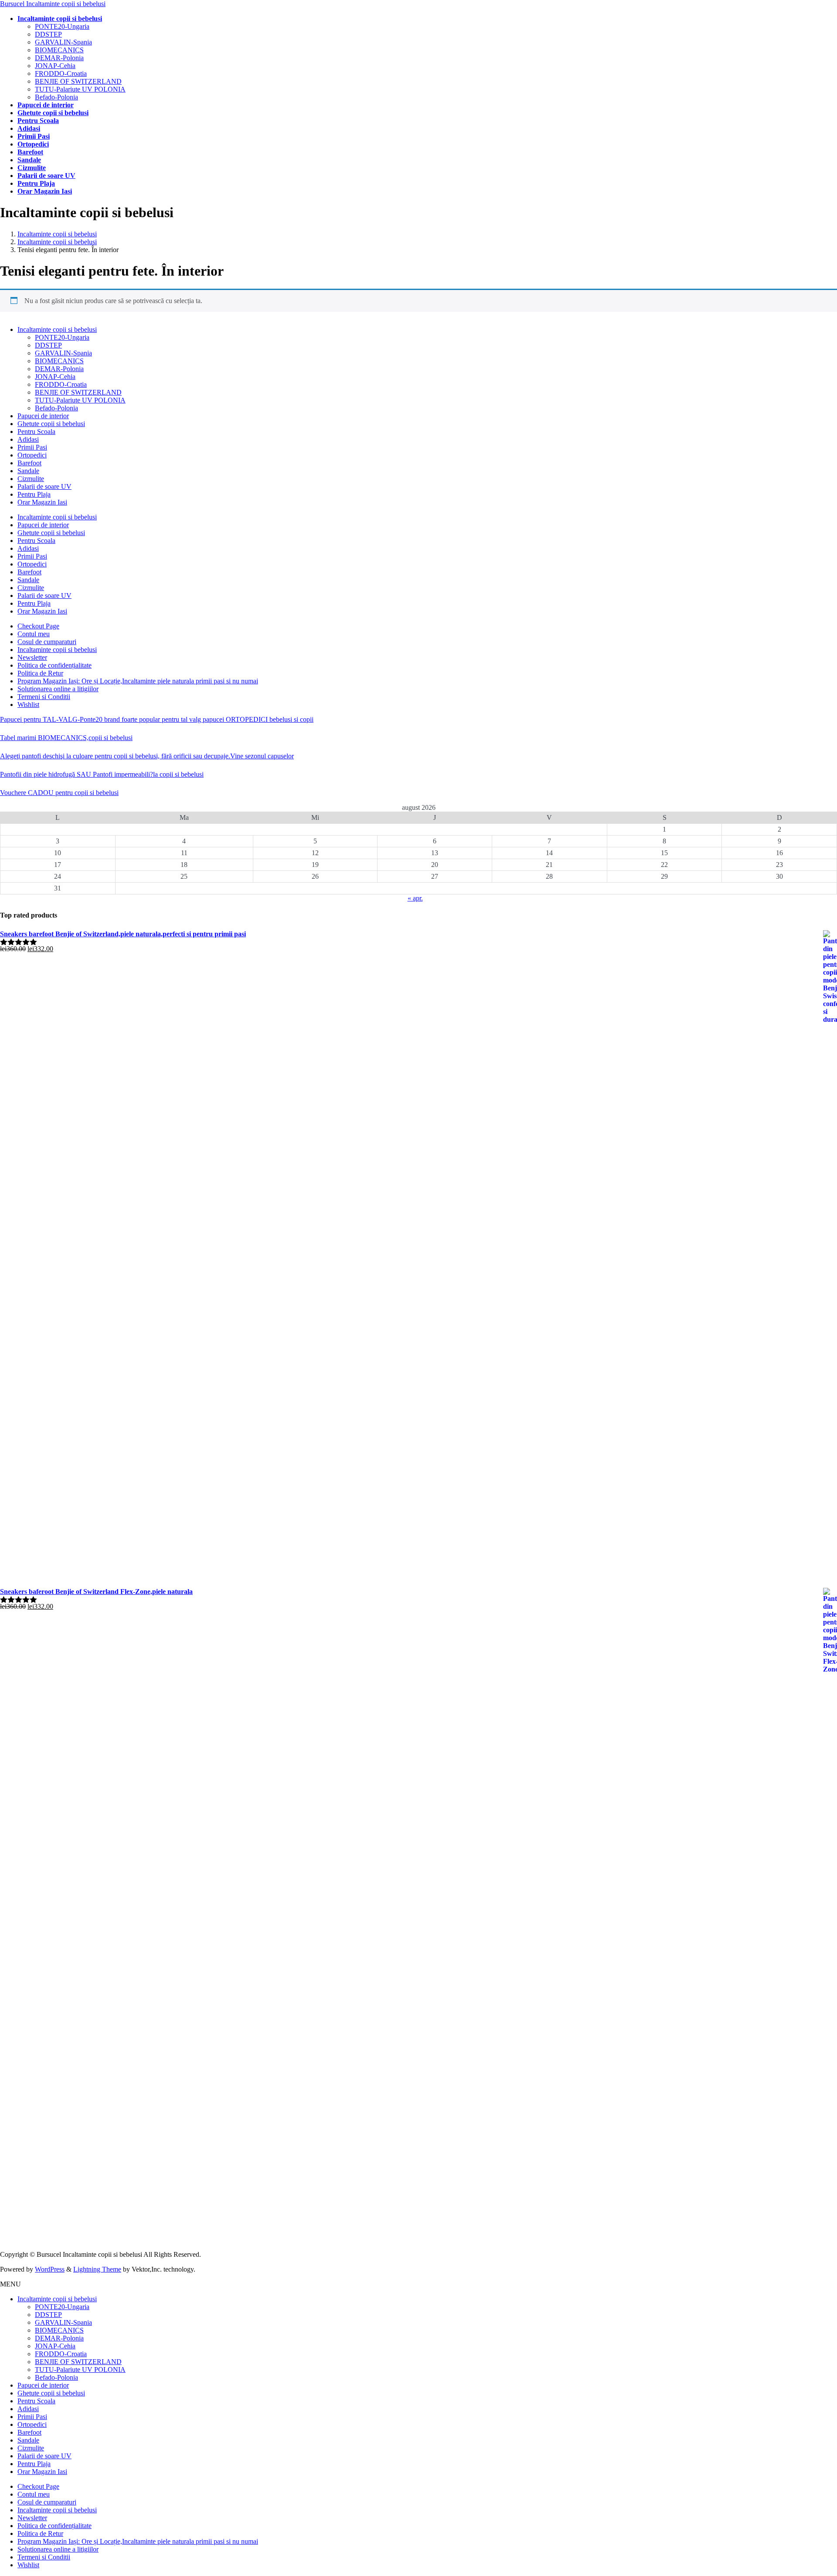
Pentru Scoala (36, 432)
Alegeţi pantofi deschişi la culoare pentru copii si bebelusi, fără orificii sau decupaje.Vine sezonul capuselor (147, 756)
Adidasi (28, 439)
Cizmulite (31, 479)
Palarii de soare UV (44, 486)
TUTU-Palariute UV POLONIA (80, 89)
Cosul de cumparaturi (47, 642)
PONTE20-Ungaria (62, 26)
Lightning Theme (97, 2269)
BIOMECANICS (59, 50)
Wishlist (28, 705)
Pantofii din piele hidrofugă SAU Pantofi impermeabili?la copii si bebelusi (102, 774)
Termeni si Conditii (44, 697)
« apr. (415, 898)
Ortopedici (32, 455)
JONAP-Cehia (55, 66)
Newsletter (32, 657)
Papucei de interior (43, 416)
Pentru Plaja (34, 494)
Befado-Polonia (56, 97)
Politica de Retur (40, 673)
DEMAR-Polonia (59, 58)
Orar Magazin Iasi (42, 502)
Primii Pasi (32, 447)
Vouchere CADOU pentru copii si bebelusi (59, 793)
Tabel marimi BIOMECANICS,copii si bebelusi (66, 738)
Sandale (28, 471)
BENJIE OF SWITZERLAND (78, 81)
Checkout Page (38, 626)
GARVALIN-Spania (63, 42)
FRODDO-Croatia (61, 73)
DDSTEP (48, 34)
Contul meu (34, 634)
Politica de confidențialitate (54, 665)
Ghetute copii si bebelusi (51, 424)
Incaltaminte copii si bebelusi (57, 329)
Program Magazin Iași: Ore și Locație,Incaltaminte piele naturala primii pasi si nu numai (138, 681)
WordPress (50, 2269)
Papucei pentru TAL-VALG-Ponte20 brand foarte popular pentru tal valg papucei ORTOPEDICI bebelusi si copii (157, 719)
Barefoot (29, 463)
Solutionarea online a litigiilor (58, 689)
